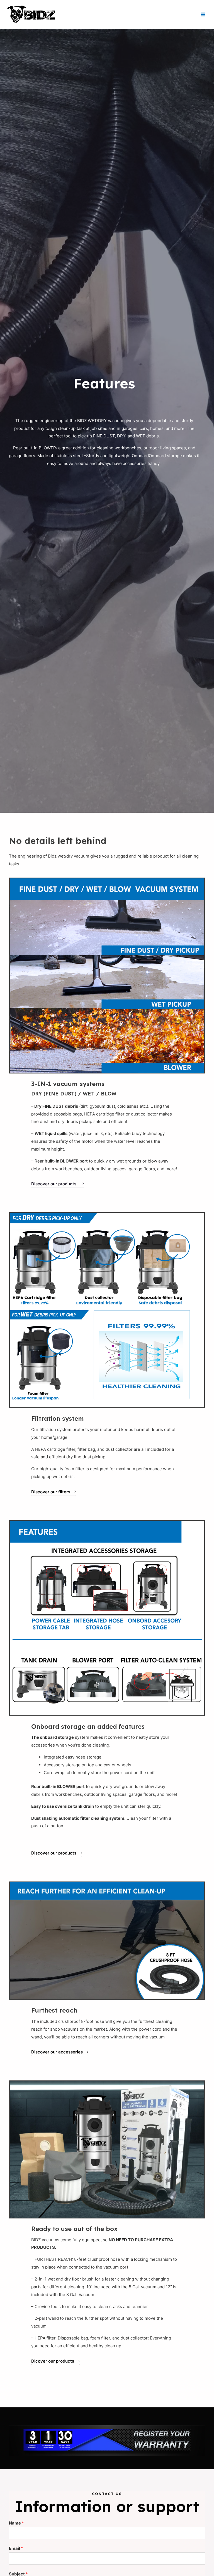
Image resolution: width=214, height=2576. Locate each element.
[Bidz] (31, 14)
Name (16, 2523)
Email (16, 2548)
